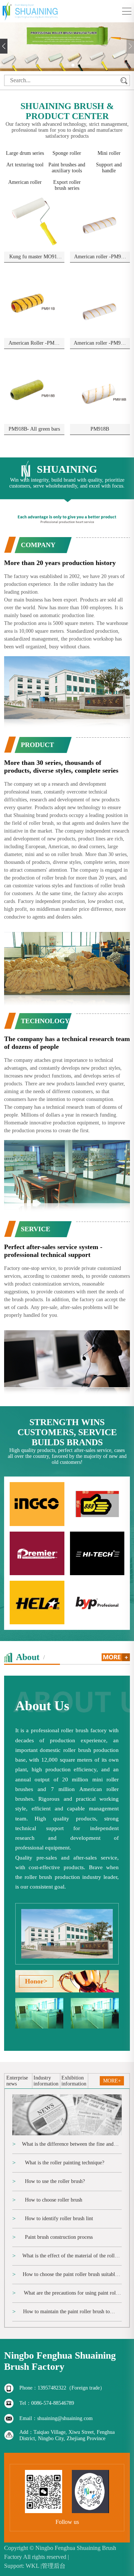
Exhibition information (74, 2081)
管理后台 (54, 2566)
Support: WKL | (23, 2566)
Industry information (46, 2081)
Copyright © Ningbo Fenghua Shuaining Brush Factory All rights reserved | (60, 2552)
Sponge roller (67, 153)
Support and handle (109, 168)
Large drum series (25, 153)
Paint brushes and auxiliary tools (67, 168)
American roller (25, 182)
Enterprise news (17, 2081)
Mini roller (109, 153)
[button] (61, 65)
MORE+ (112, 2081)
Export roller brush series (67, 185)
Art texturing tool (25, 165)
